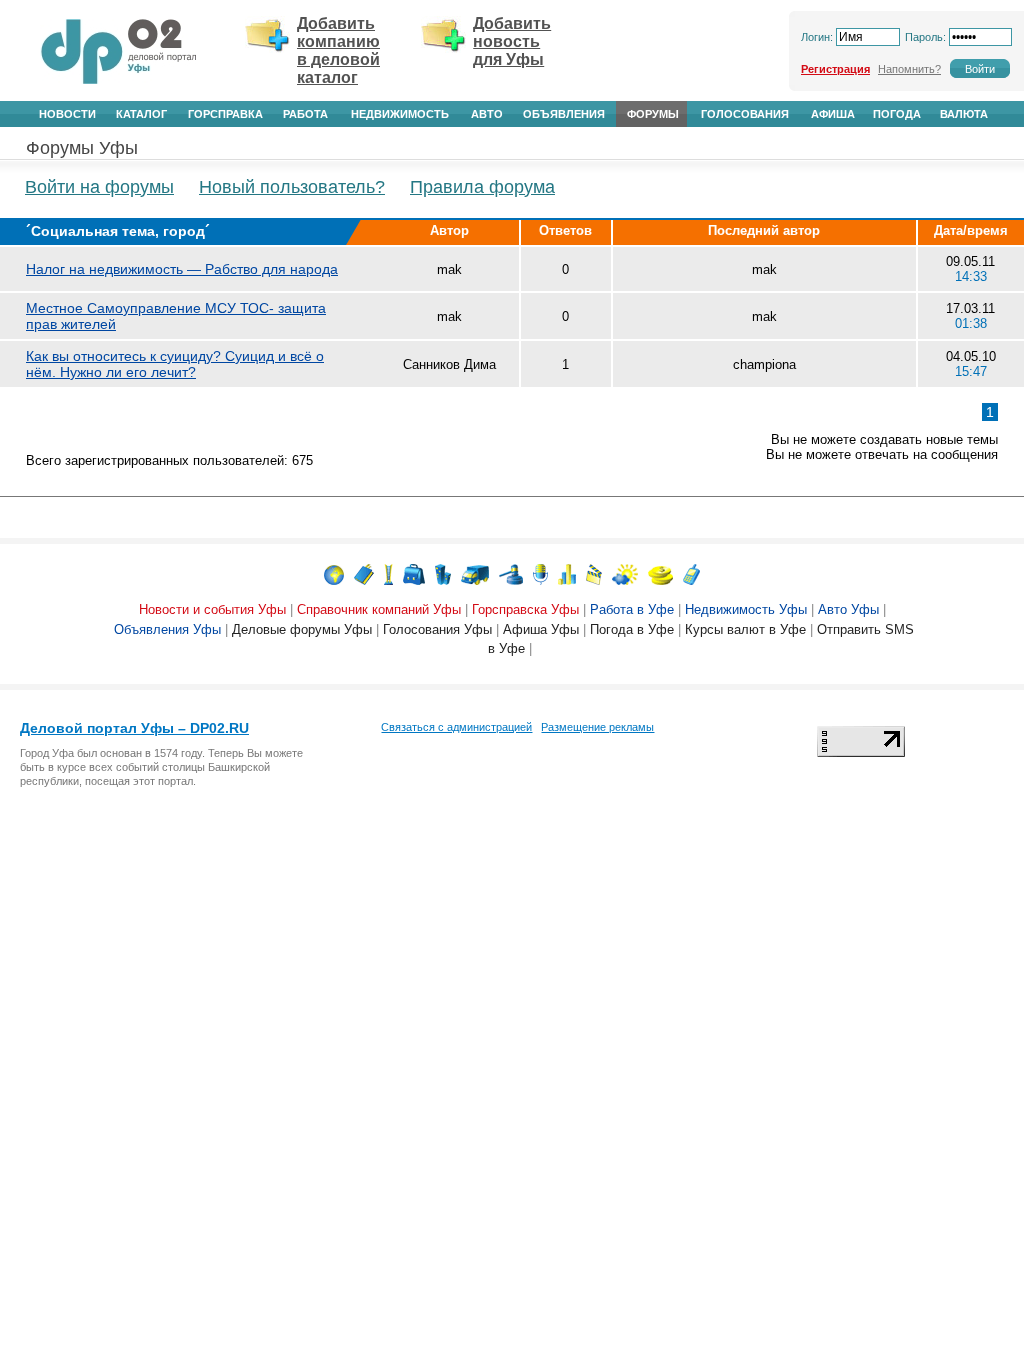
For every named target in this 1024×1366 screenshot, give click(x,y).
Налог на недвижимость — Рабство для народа (182, 269)
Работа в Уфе (632, 609)
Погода (897, 114)
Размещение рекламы (597, 727)
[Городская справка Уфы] (388, 573)
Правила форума (482, 187)
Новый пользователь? (292, 187)
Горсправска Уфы (525, 609)
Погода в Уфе (632, 629)
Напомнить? (909, 69)
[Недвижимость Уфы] (443, 573)
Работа (305, 114)
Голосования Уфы (437, 629)
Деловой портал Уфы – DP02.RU (134, 728)
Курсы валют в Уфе (745, 629)
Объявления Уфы (167, 629)
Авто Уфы (848, 609)
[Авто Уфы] (475, 573)
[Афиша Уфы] (594, 573)
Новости (67, 114)
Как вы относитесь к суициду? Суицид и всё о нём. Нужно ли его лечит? (175, 364)
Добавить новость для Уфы (512, 41)
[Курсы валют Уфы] (660, 573)
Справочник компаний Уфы (379, 609)
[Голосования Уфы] (567, 573)
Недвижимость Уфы (746, 609)
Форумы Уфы (82, 148)
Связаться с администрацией (456, 727)
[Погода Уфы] (625, 573)
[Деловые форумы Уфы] (540, 573)
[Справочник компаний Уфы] (364, 573)
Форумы (653, 114)
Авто (487, 114)
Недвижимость (400, 114)
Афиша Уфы (541, 629)
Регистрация (835, 69)
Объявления (564, 114)
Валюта (964, 114)
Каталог (141, 114)
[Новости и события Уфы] (334, 573)
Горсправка (225, 114)
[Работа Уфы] (414, 573)
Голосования (745, 114)
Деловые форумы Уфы (302, 629)
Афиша (833, 114)
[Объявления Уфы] (511, 573)
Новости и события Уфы (212, 609)
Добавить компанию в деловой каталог (338, 50)
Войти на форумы (99, 187)
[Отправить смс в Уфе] (691, 573)
